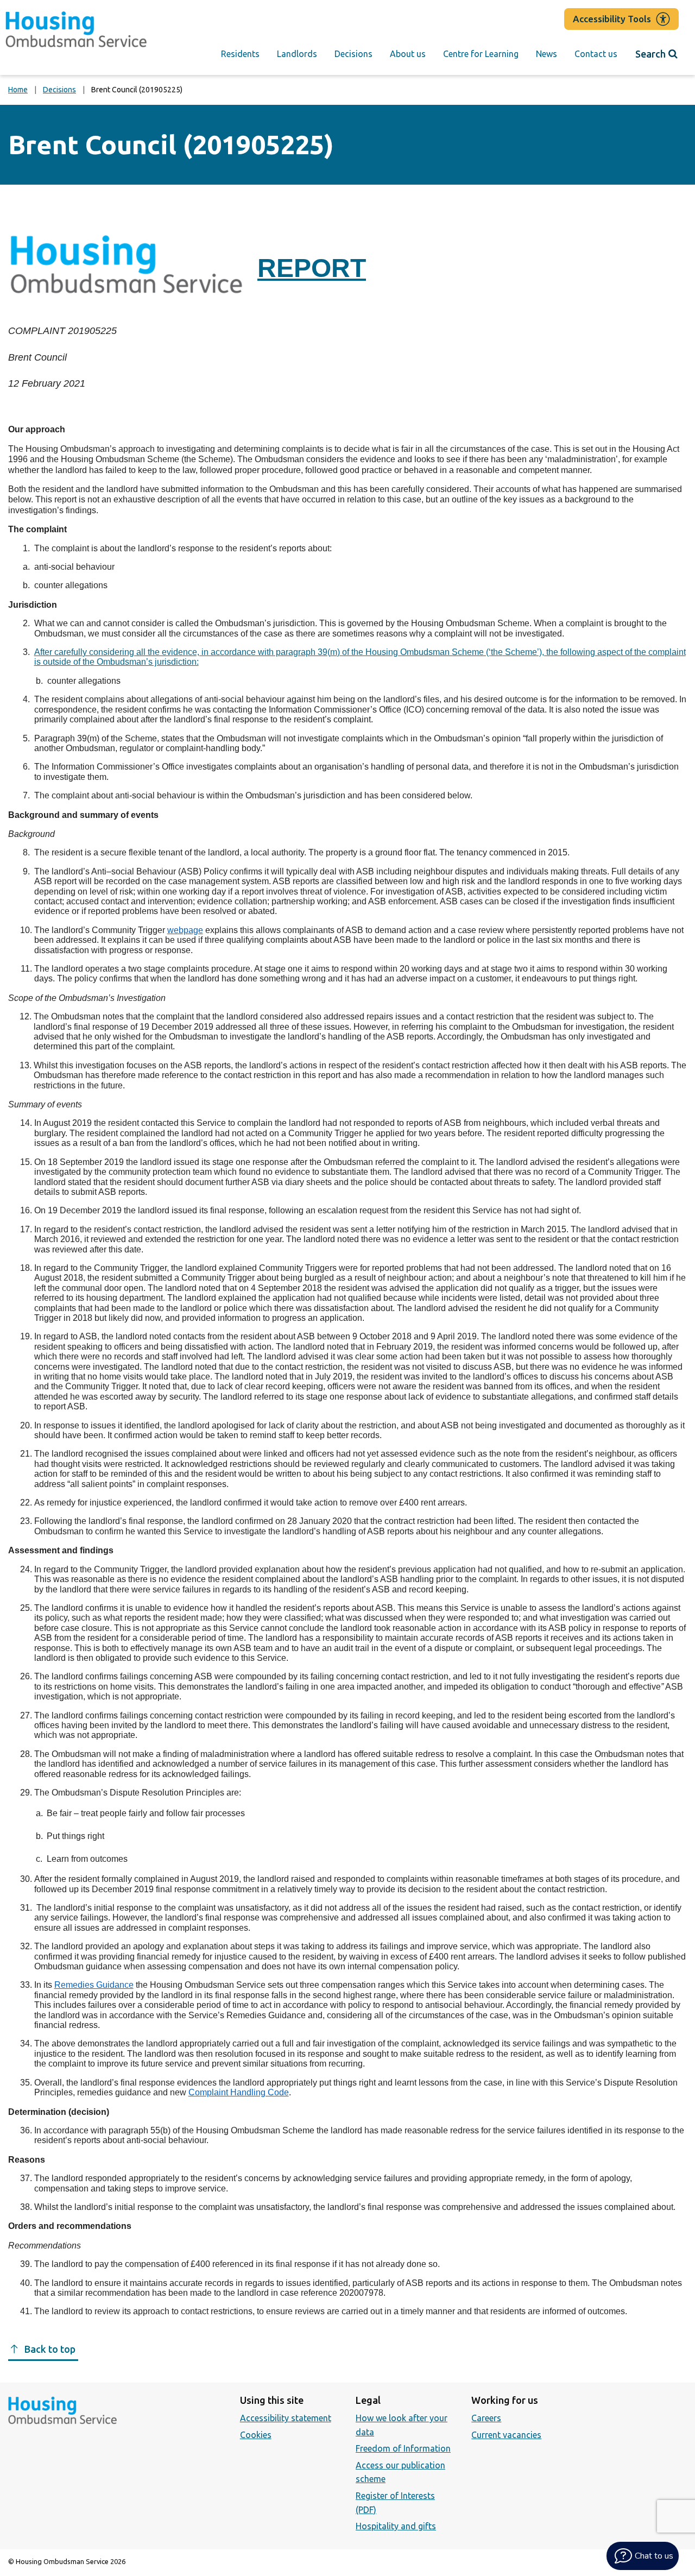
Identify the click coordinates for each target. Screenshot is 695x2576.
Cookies (256, 2435)
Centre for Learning (481, 54)
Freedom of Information (403, 2448)
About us (408, 54)
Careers (486, 2418)
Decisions (353, 54)
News (546, 54)
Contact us (596, 54)
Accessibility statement (286, 2418)
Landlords (297, 54)
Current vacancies (506, 2435)
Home (18, 90)
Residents (240, 54)
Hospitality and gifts (396, 2526)
